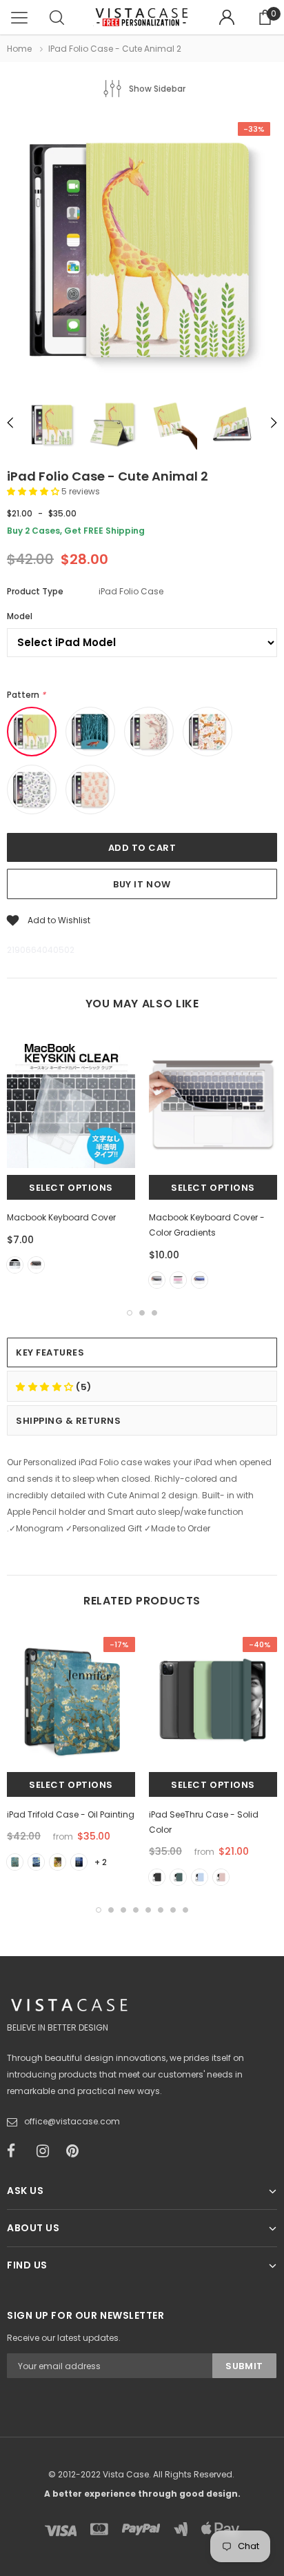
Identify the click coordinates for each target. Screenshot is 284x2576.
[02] (36, 1862)
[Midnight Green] (178, 1877)
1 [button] (130, 1313)
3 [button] (154, 1313)
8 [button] (185, 1910)
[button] (34, 491)
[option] (142, 252)
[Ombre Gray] (157, 1280)
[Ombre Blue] (200, 1280)
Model (20, 616)
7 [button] (173, 1910)
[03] (58, 1862)
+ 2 (101, 1862)
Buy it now (142, 884)
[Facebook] (17, 2151)
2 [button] (142, 1313)
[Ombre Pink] (178, 1280)
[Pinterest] (77, 2151)
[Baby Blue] (200, 1877)
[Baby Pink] (221, 1877)
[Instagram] (47, 2151)
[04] (79, 1862)
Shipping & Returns (68, 1421)
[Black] (36, 1265)
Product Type (35, 591)
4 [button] (136, 1910)
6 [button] (161, 1910)
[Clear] (15, 1265)
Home (19, 49)
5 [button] (148, 1910)
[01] (15, 1862)
